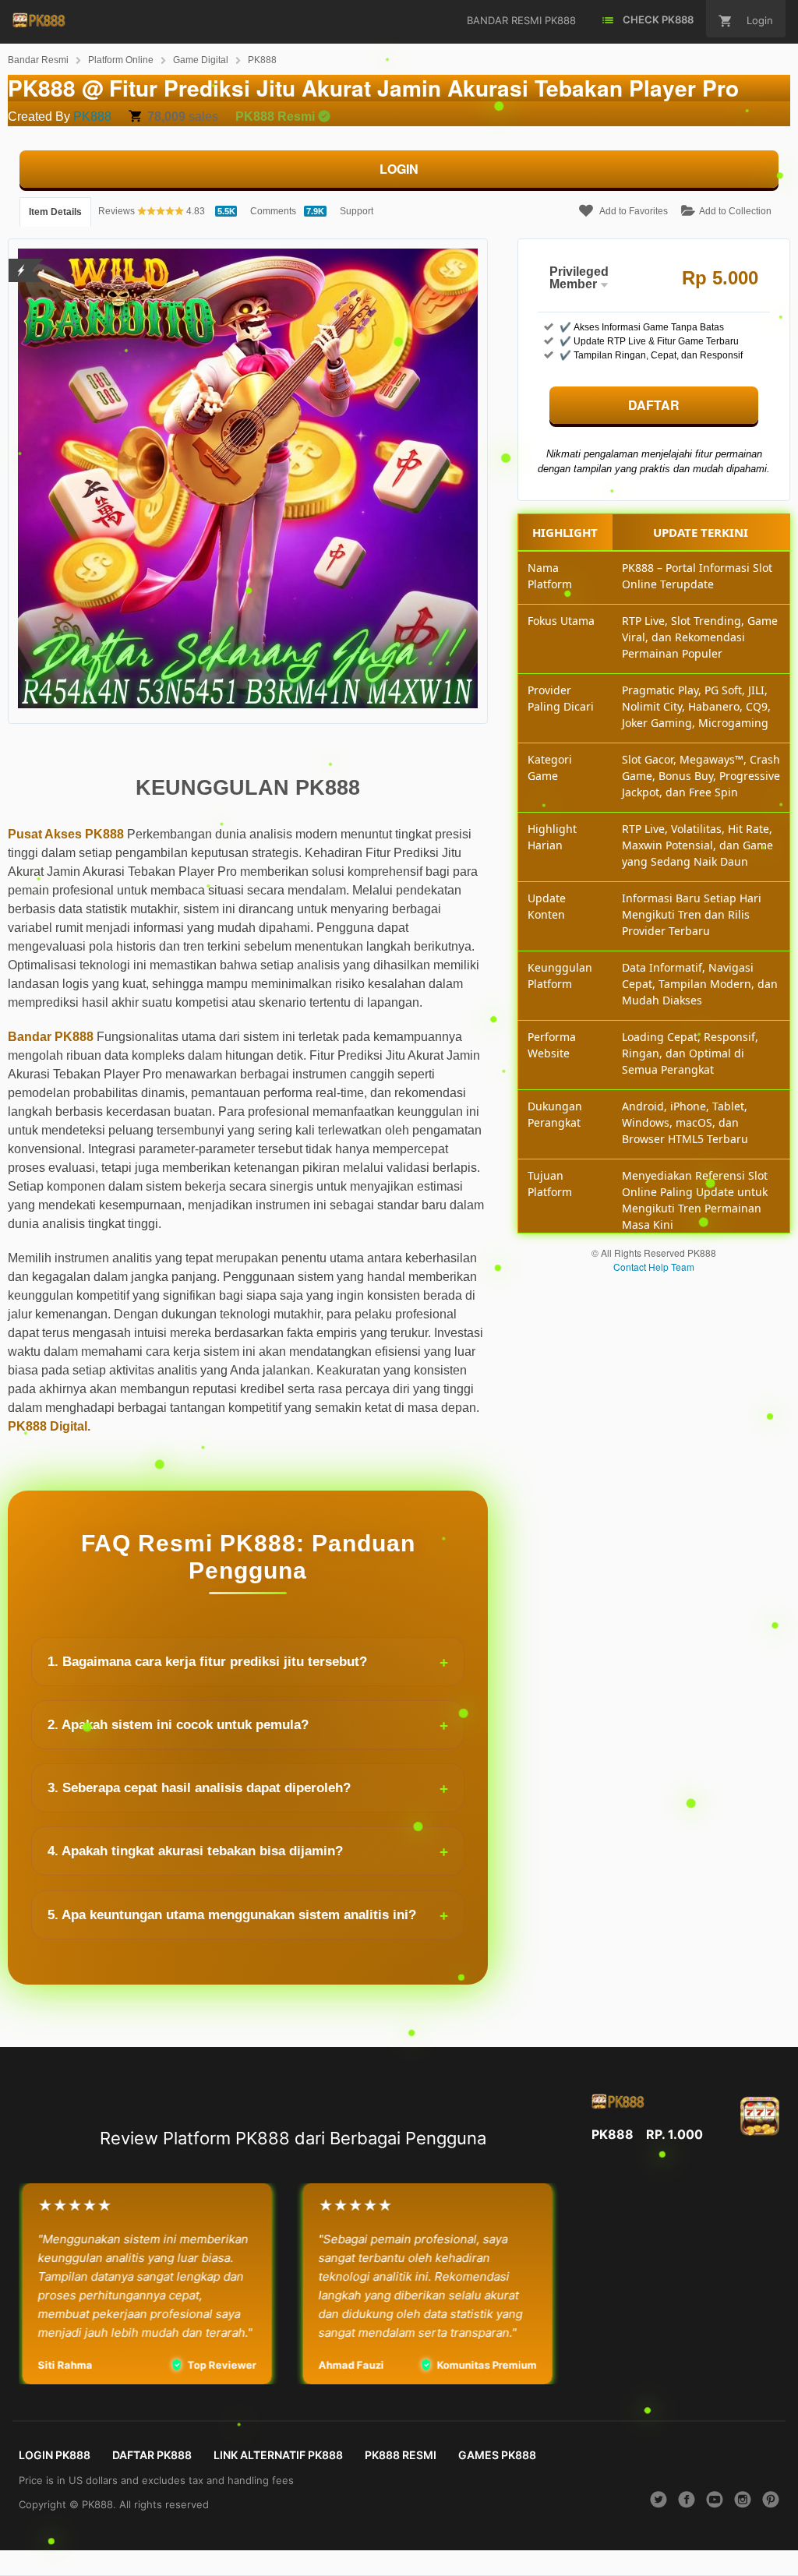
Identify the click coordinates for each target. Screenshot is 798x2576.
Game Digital (201, 60)
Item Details (55, 212)
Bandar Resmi (38, 60)
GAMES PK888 (497, 2455)
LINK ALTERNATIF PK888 (278, 2455)
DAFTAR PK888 (152, 2455)
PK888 (262, 60)
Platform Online (121, 60)
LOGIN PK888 (55, 2455)
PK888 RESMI (401, 2455)
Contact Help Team (654, 1267)
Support (357, 211)
